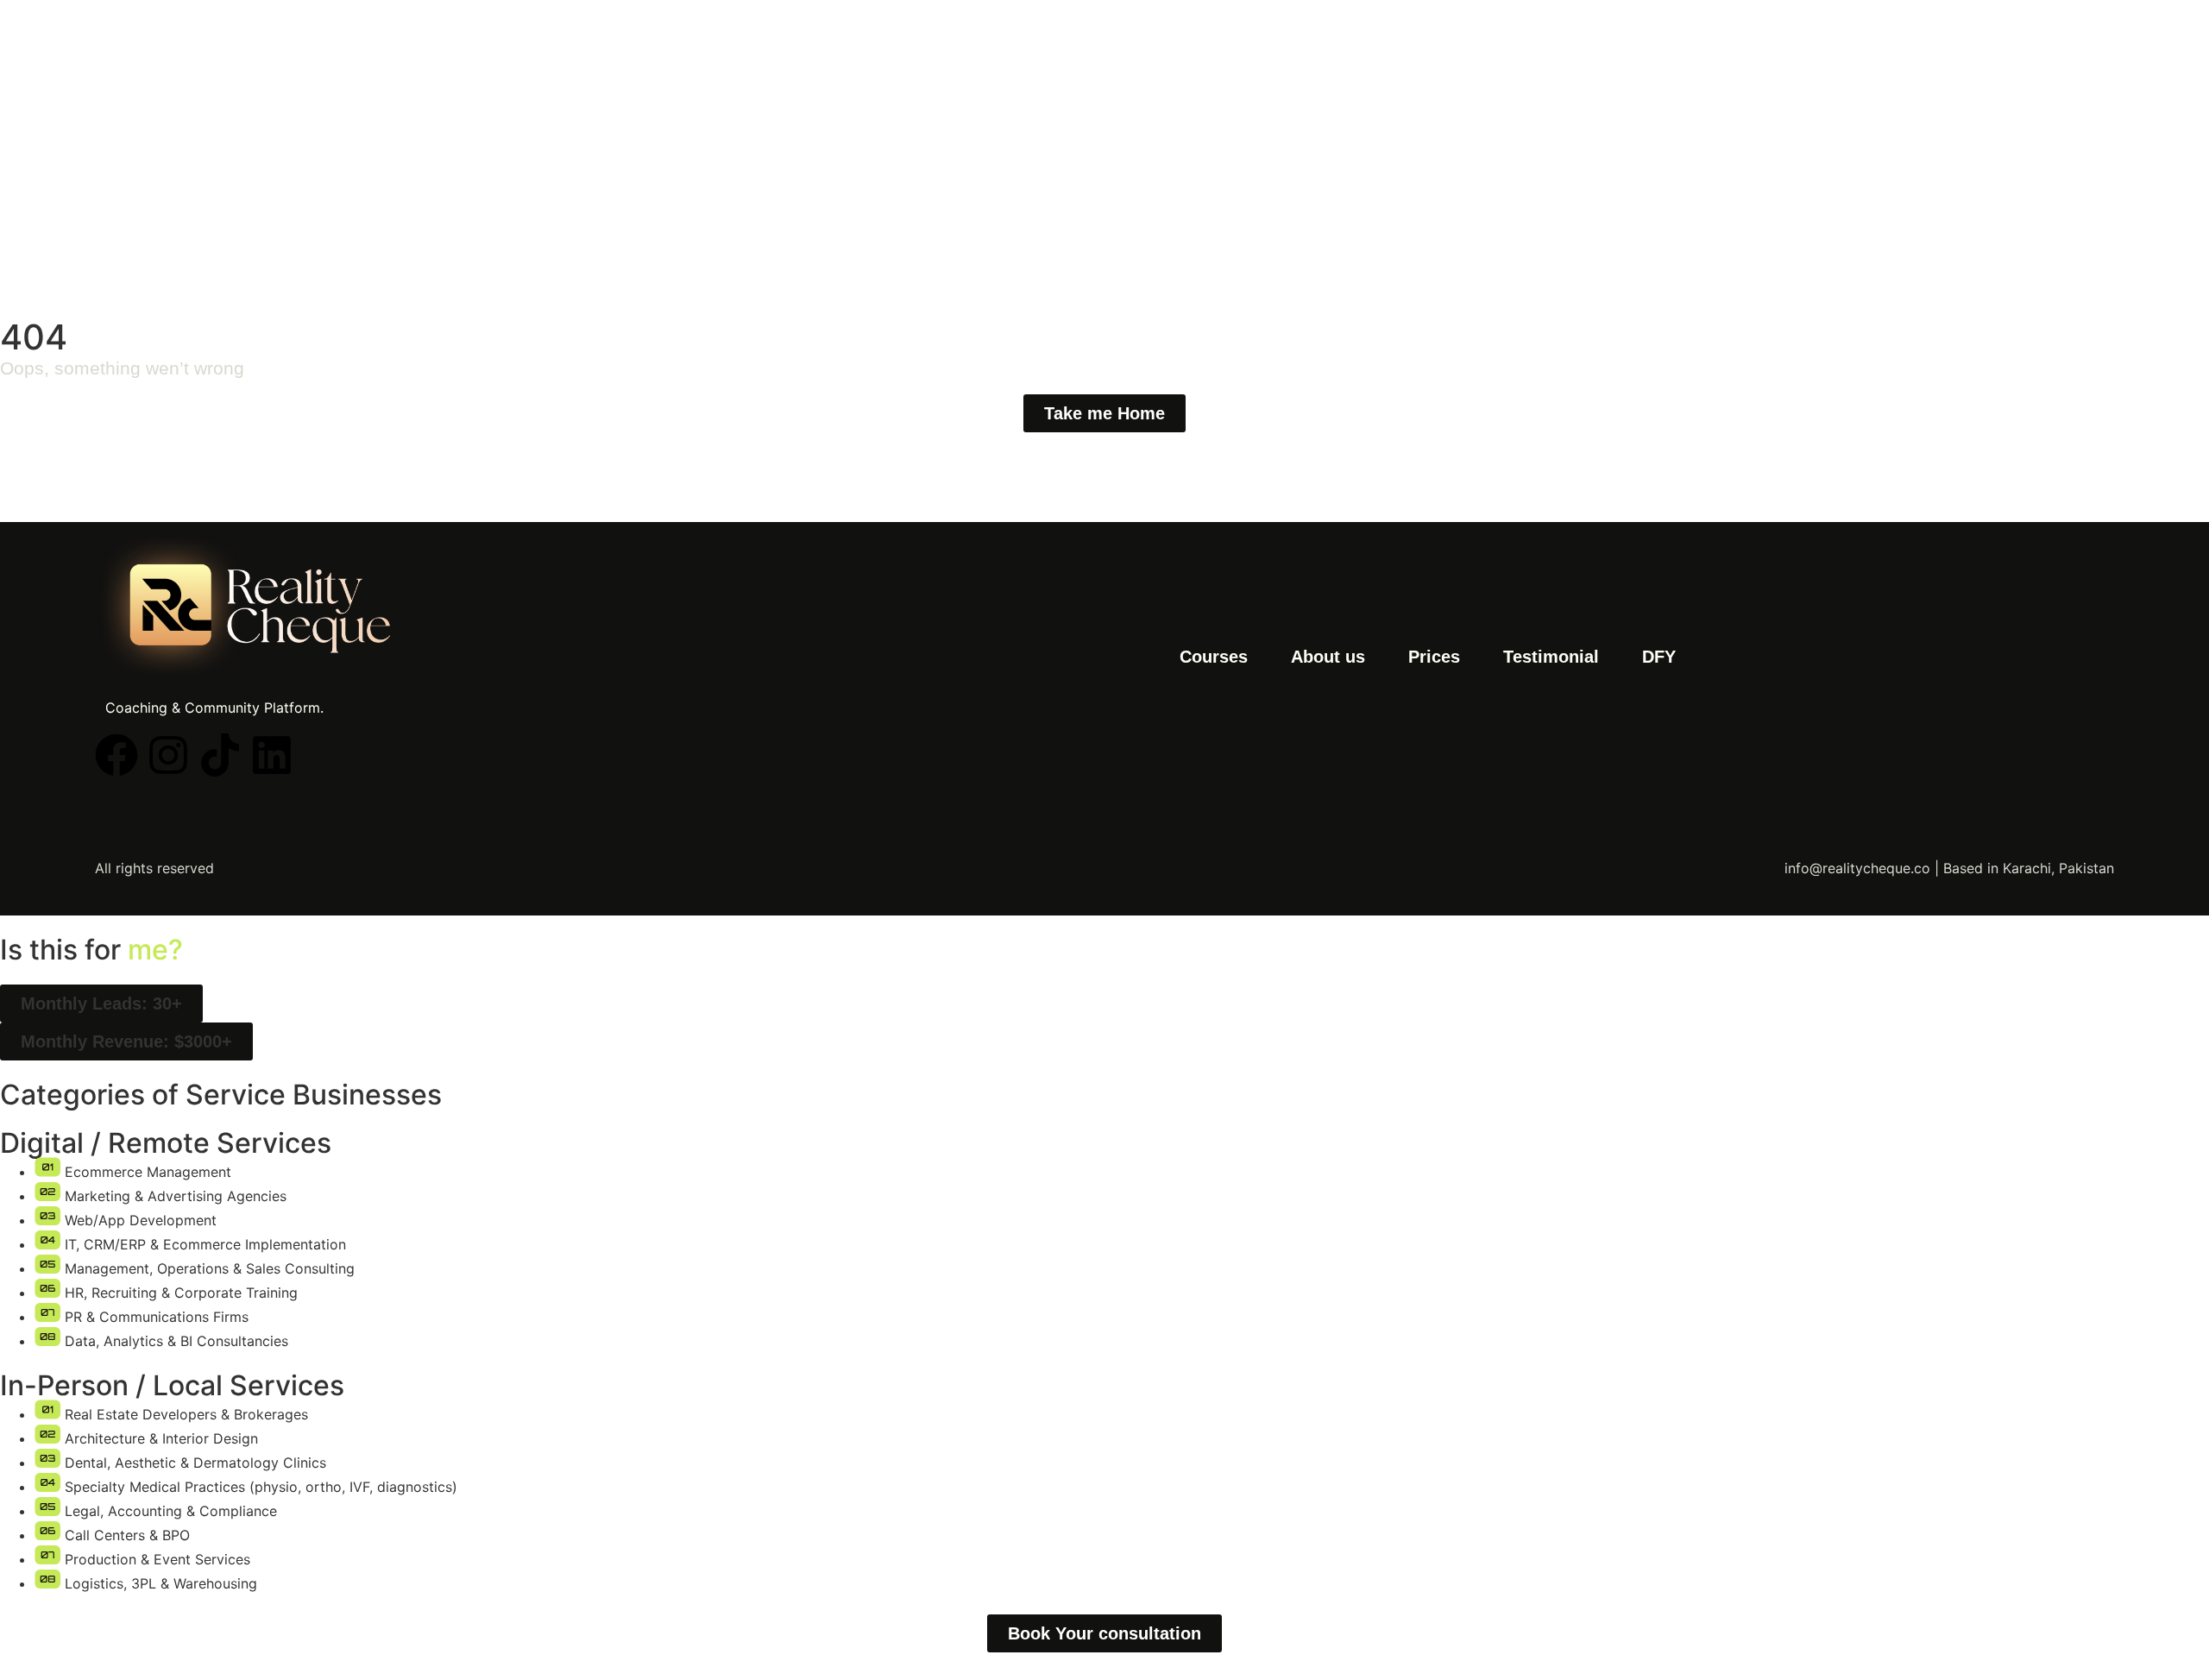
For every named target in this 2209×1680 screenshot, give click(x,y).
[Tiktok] (220, 755)
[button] (101, 1004)
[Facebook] (116, 755)
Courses (1214, 657)
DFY (1659, 657)
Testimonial (1551, 657)
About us (1328, 657)
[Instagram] (168, 755)
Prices (1434, 657)
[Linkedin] (272, 755)
